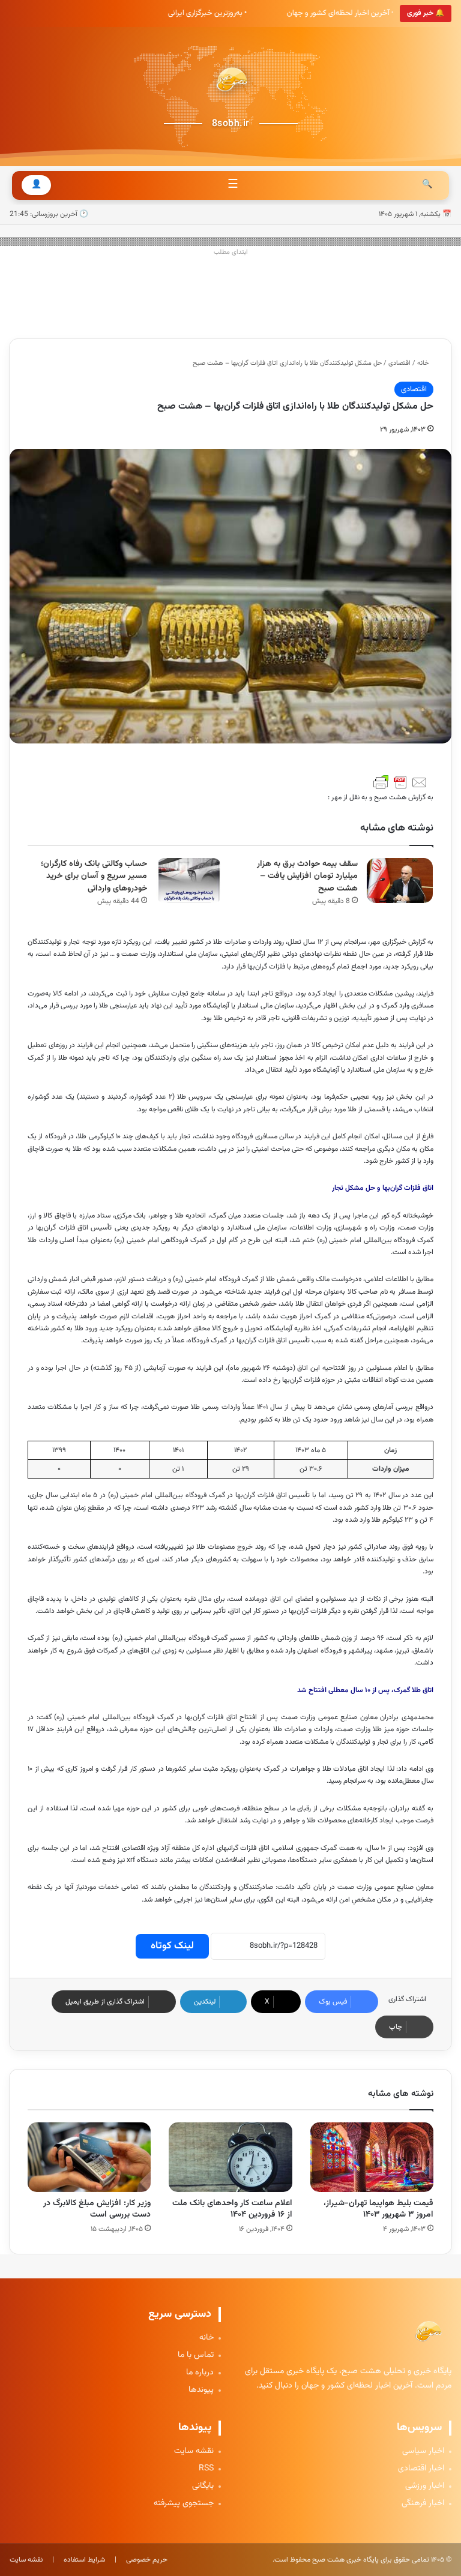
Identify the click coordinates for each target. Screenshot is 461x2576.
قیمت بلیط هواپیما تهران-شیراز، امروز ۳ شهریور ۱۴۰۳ (378, 2209)
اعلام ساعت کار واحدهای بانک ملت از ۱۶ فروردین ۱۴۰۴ (232, 2209)
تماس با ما (196, 2355)
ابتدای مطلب (231, 252)
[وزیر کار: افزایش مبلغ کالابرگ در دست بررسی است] (89, 2157)
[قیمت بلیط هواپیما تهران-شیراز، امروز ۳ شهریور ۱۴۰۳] (372, 2157)
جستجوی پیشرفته (184, 2504)
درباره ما (200, 2373)
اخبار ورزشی (425, 2486)
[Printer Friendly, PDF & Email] (400, 782)
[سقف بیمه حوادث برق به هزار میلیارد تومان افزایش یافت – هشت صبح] (400, 881)
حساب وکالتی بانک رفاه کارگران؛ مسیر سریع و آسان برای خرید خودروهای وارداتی (94, 876)
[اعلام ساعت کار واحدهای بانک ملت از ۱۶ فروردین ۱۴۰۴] (230, 2157)
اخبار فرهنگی (423, 2504)
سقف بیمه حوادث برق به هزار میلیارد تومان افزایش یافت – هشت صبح (307, 876)
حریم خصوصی (147, 2560)
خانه (424, 363)
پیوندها (201, 2390)
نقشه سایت (194, 2451)
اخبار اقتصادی (421, 2469)
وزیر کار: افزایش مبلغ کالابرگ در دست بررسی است (97, 2209)
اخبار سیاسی (423, 2451)
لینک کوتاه (172, 1946)
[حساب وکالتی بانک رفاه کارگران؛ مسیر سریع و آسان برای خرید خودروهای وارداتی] (189, 881)
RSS (206, 2469)
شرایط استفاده (84, 2560)
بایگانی (203, 2486)
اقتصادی (399, 363)
